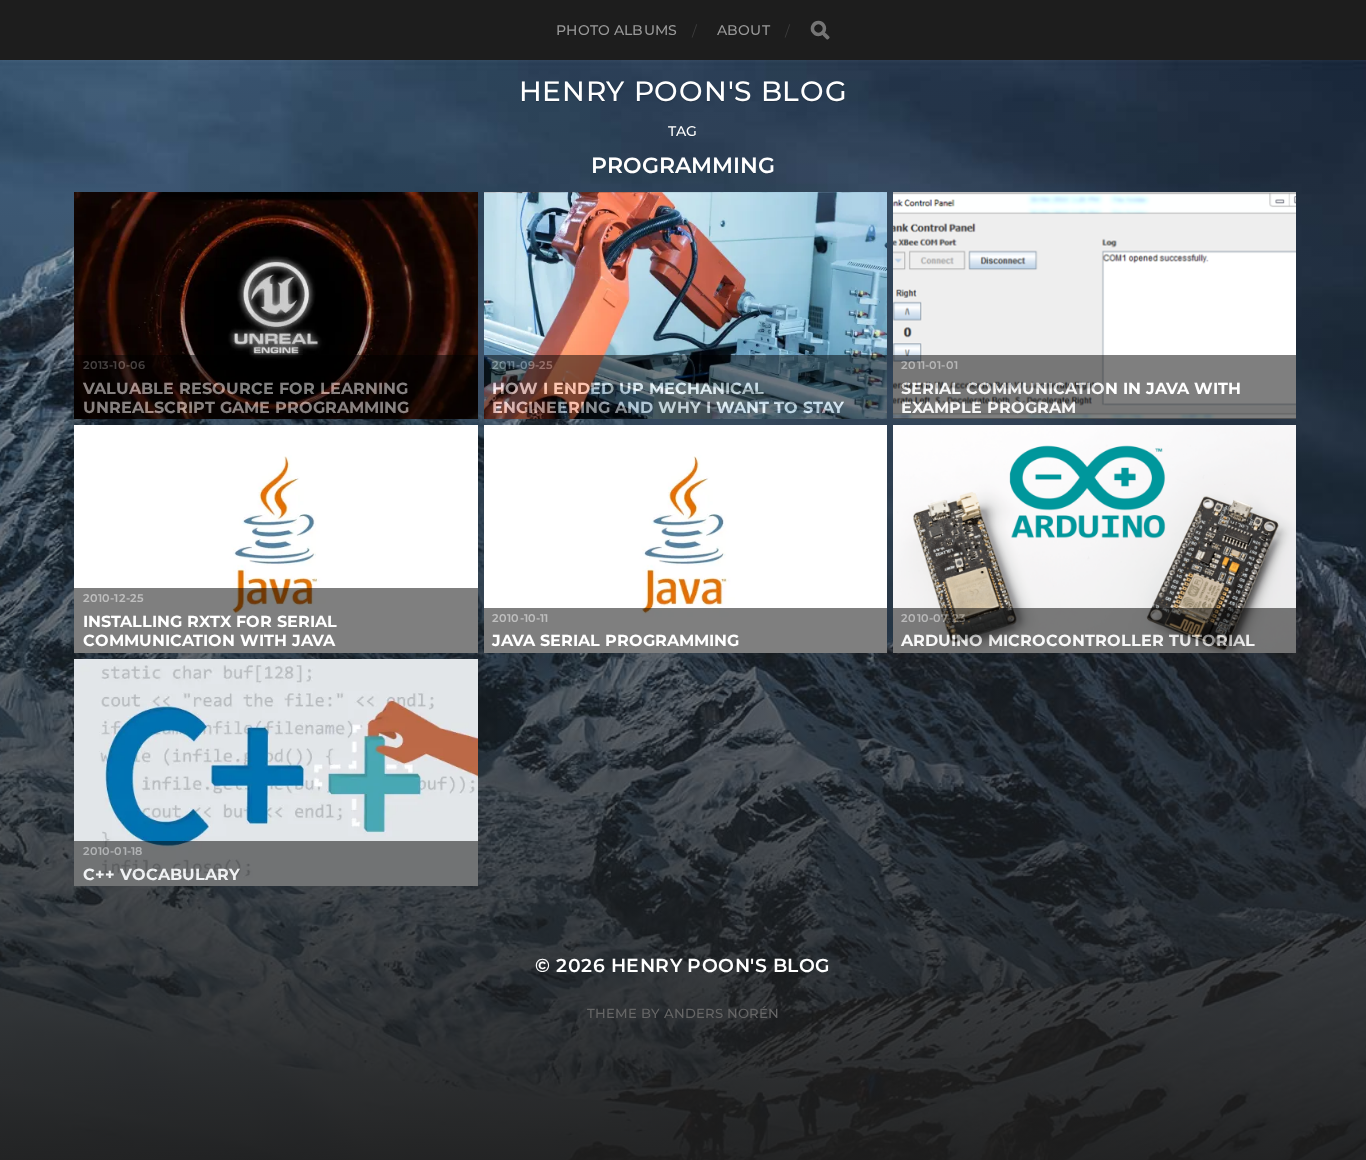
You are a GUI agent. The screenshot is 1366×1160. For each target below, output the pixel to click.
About (743, 30)
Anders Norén (721, 1013)
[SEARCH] (820, 30)
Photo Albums (616, 30)
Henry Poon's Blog (683, 91)
